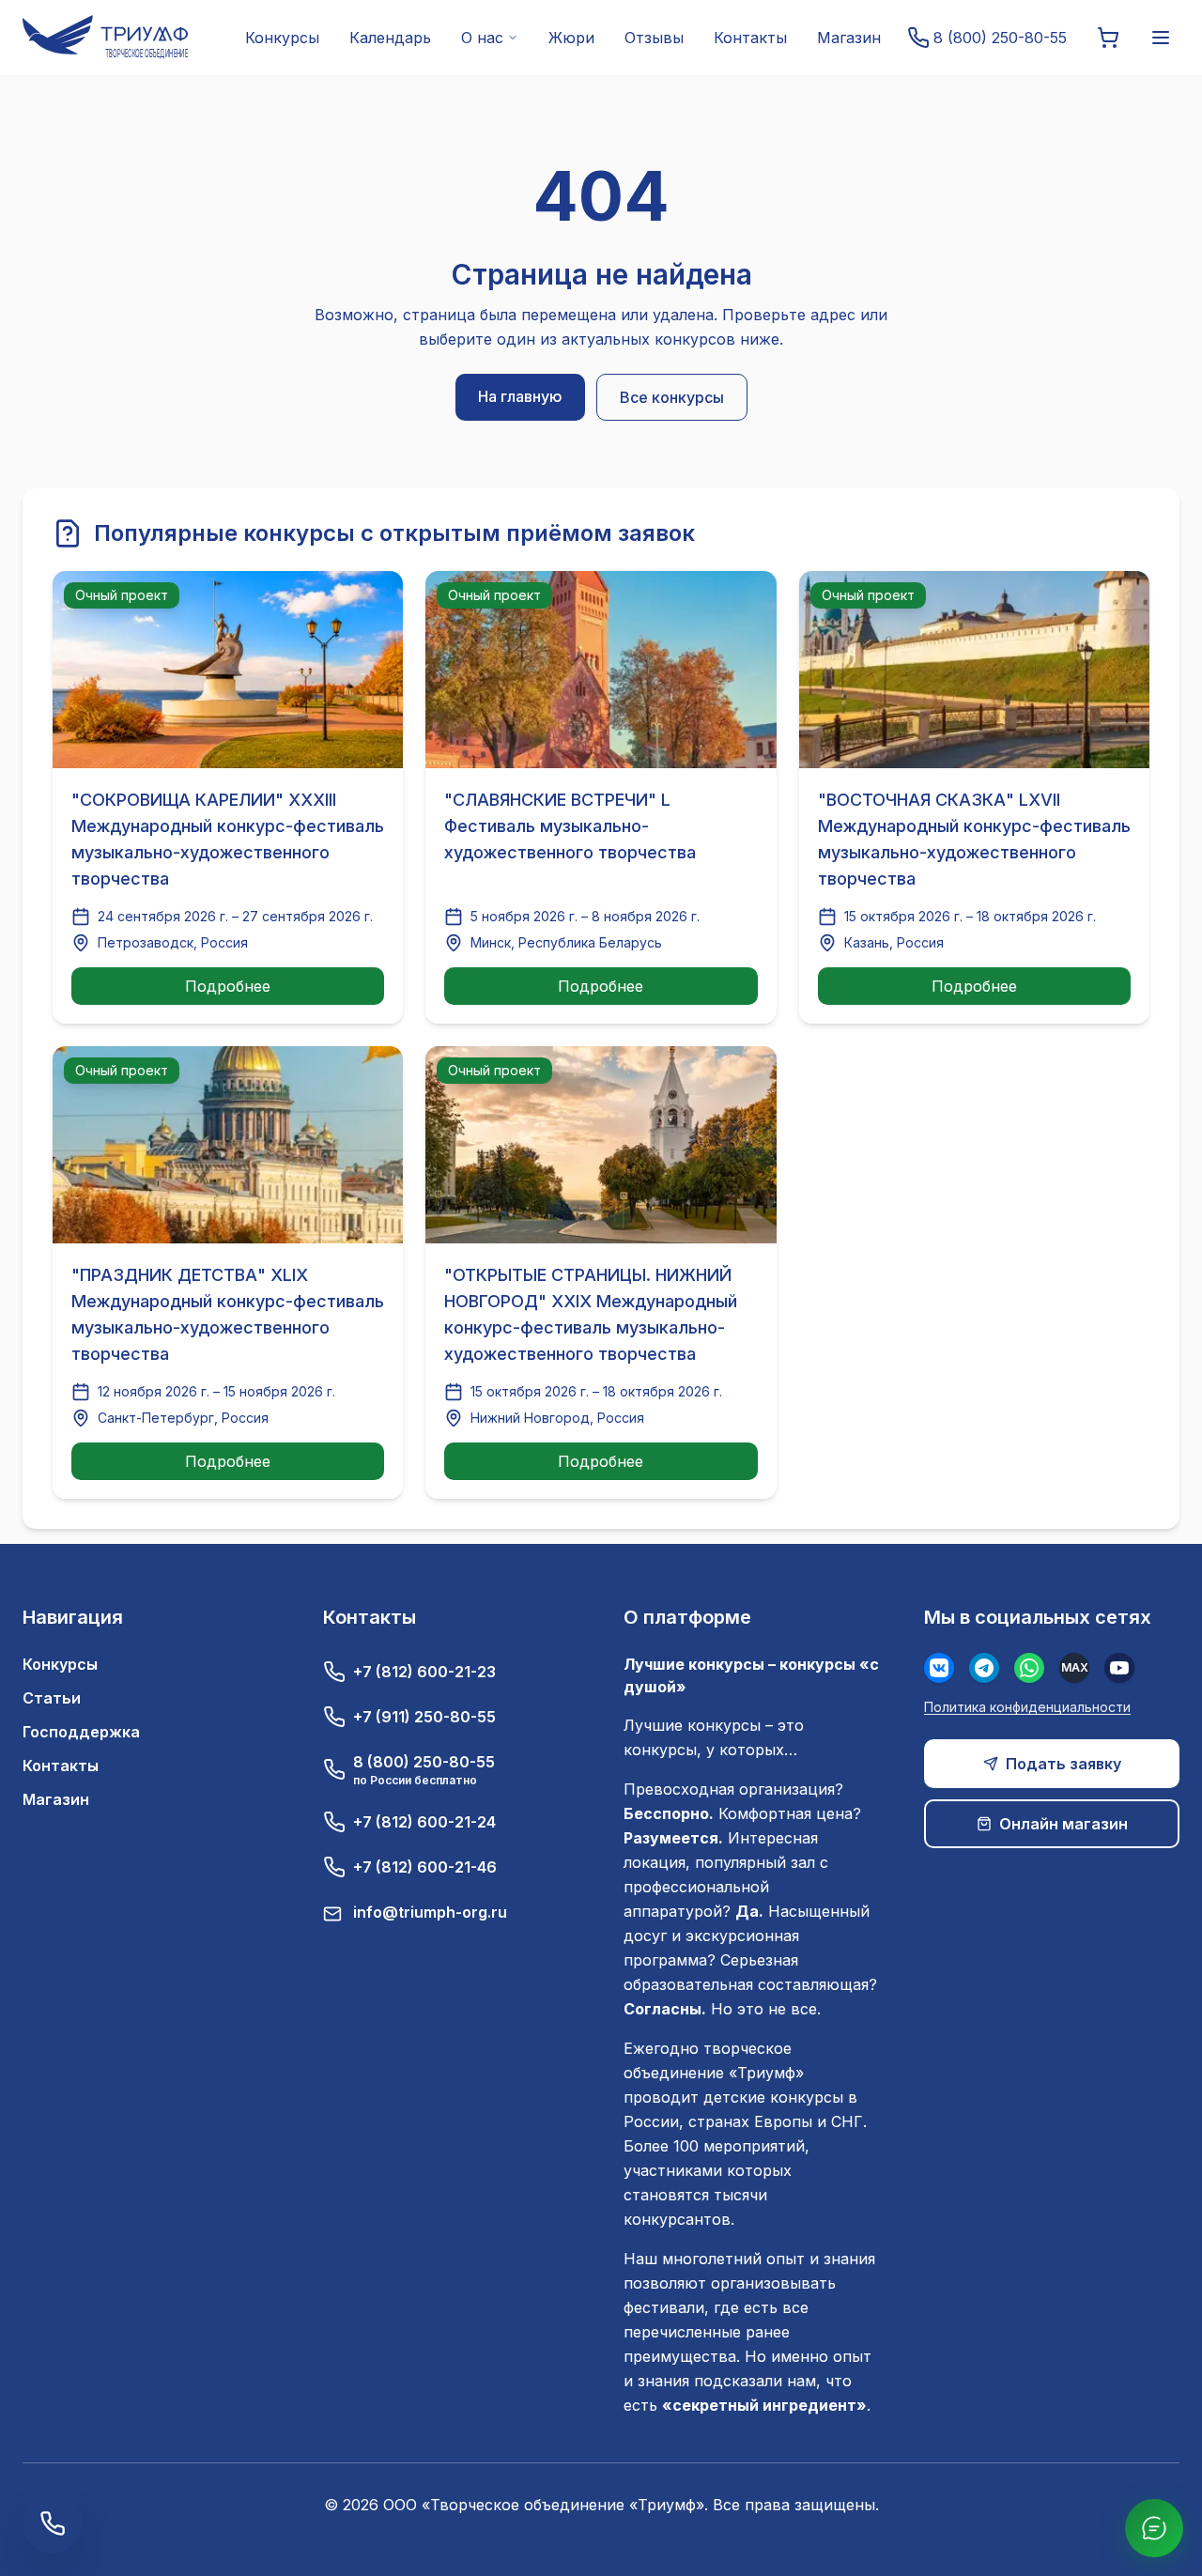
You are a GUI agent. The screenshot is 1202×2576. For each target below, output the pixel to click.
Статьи (52, 1698)
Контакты (750, 38)
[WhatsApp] (1029, 1668)
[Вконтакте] (939, 1668)
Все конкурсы (672, 397)
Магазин (849, 38)
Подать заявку (1063, 1764)
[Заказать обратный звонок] (53, 2523)
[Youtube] (1119, 1668)
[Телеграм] (984, 1668)
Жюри (571, 38)
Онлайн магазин (1063, 1824)
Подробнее (228, 986)
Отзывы (654, 38)
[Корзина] (1108, 38)
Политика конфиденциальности (1027, 1707)
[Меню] (1161, 38)
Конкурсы (282, 38)
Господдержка (81, 1732)
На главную (520, 396)
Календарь (390, 38)
